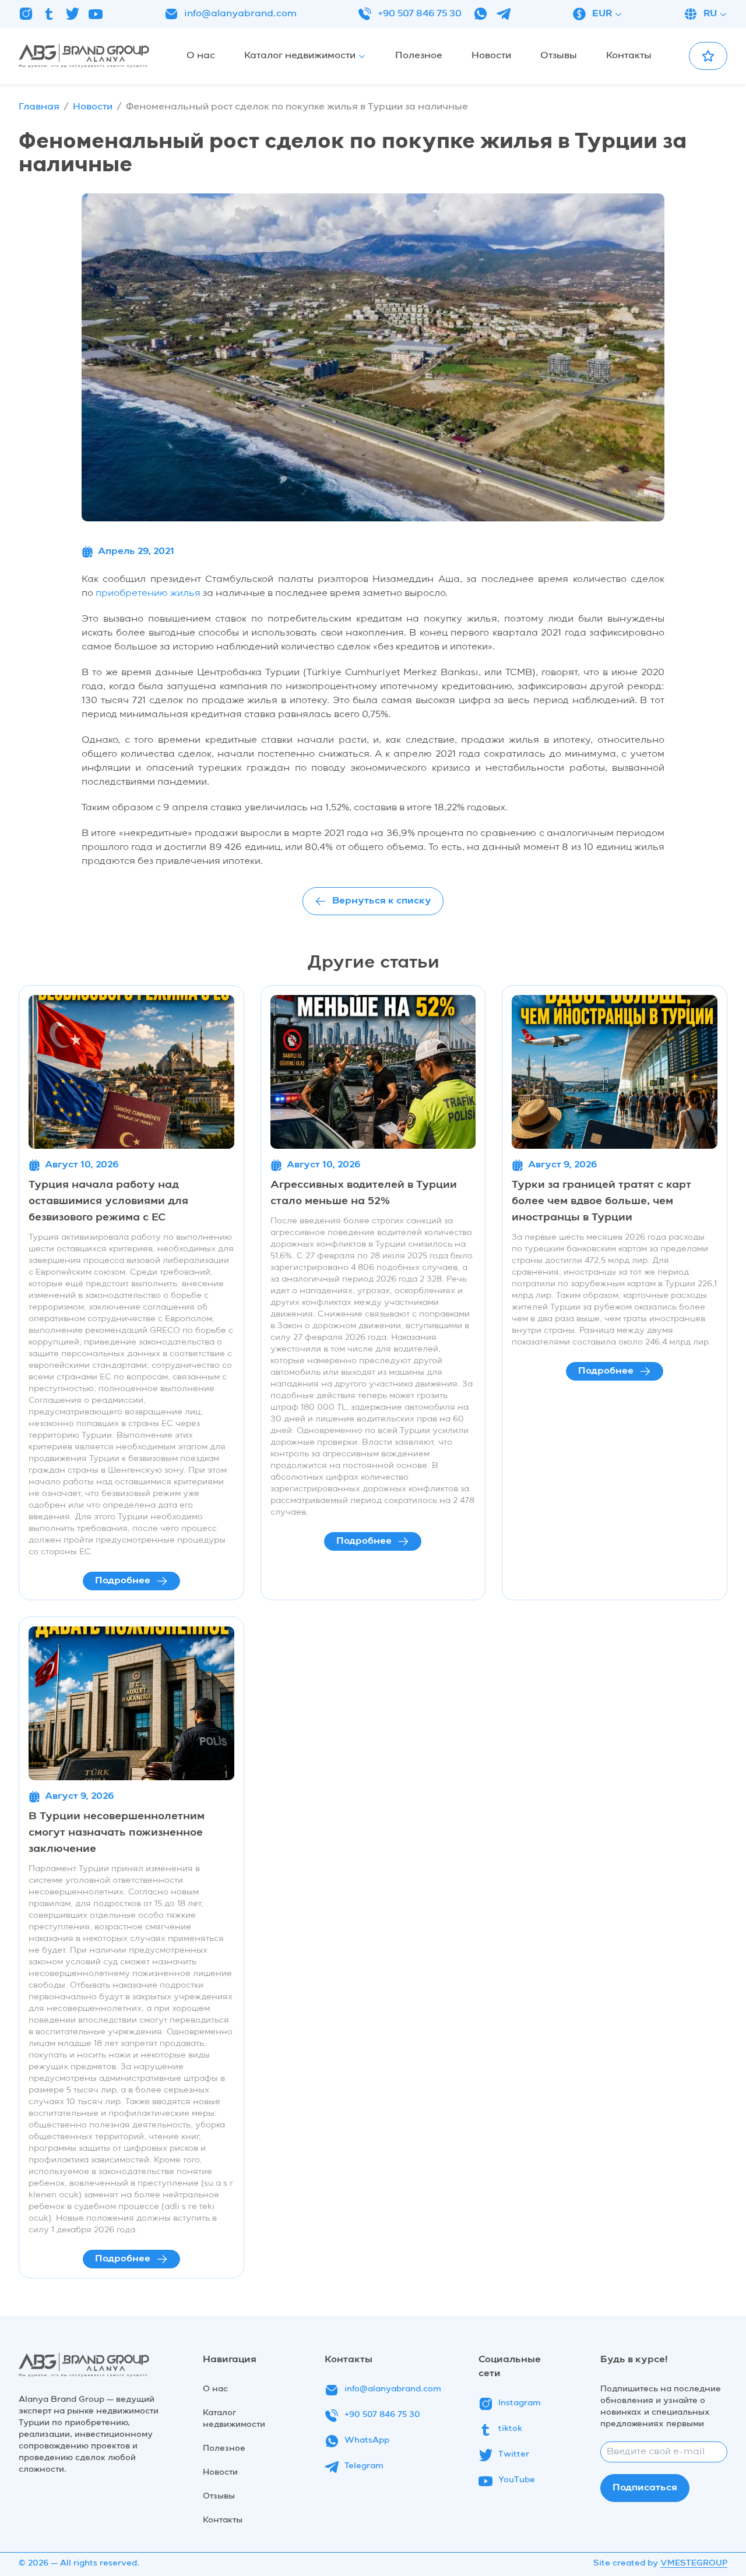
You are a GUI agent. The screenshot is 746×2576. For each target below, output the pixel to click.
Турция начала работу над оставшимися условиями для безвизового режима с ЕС (108, 1201)
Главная (39, 107)
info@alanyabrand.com (240, 14)
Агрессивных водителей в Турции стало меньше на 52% (364, 1193)
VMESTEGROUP (694, 2563)
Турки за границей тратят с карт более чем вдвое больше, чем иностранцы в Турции (601, 1201)
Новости (93, 107)
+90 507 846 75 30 (420, 14)
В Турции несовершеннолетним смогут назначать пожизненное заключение (117, 1833)
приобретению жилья (148, 594)
